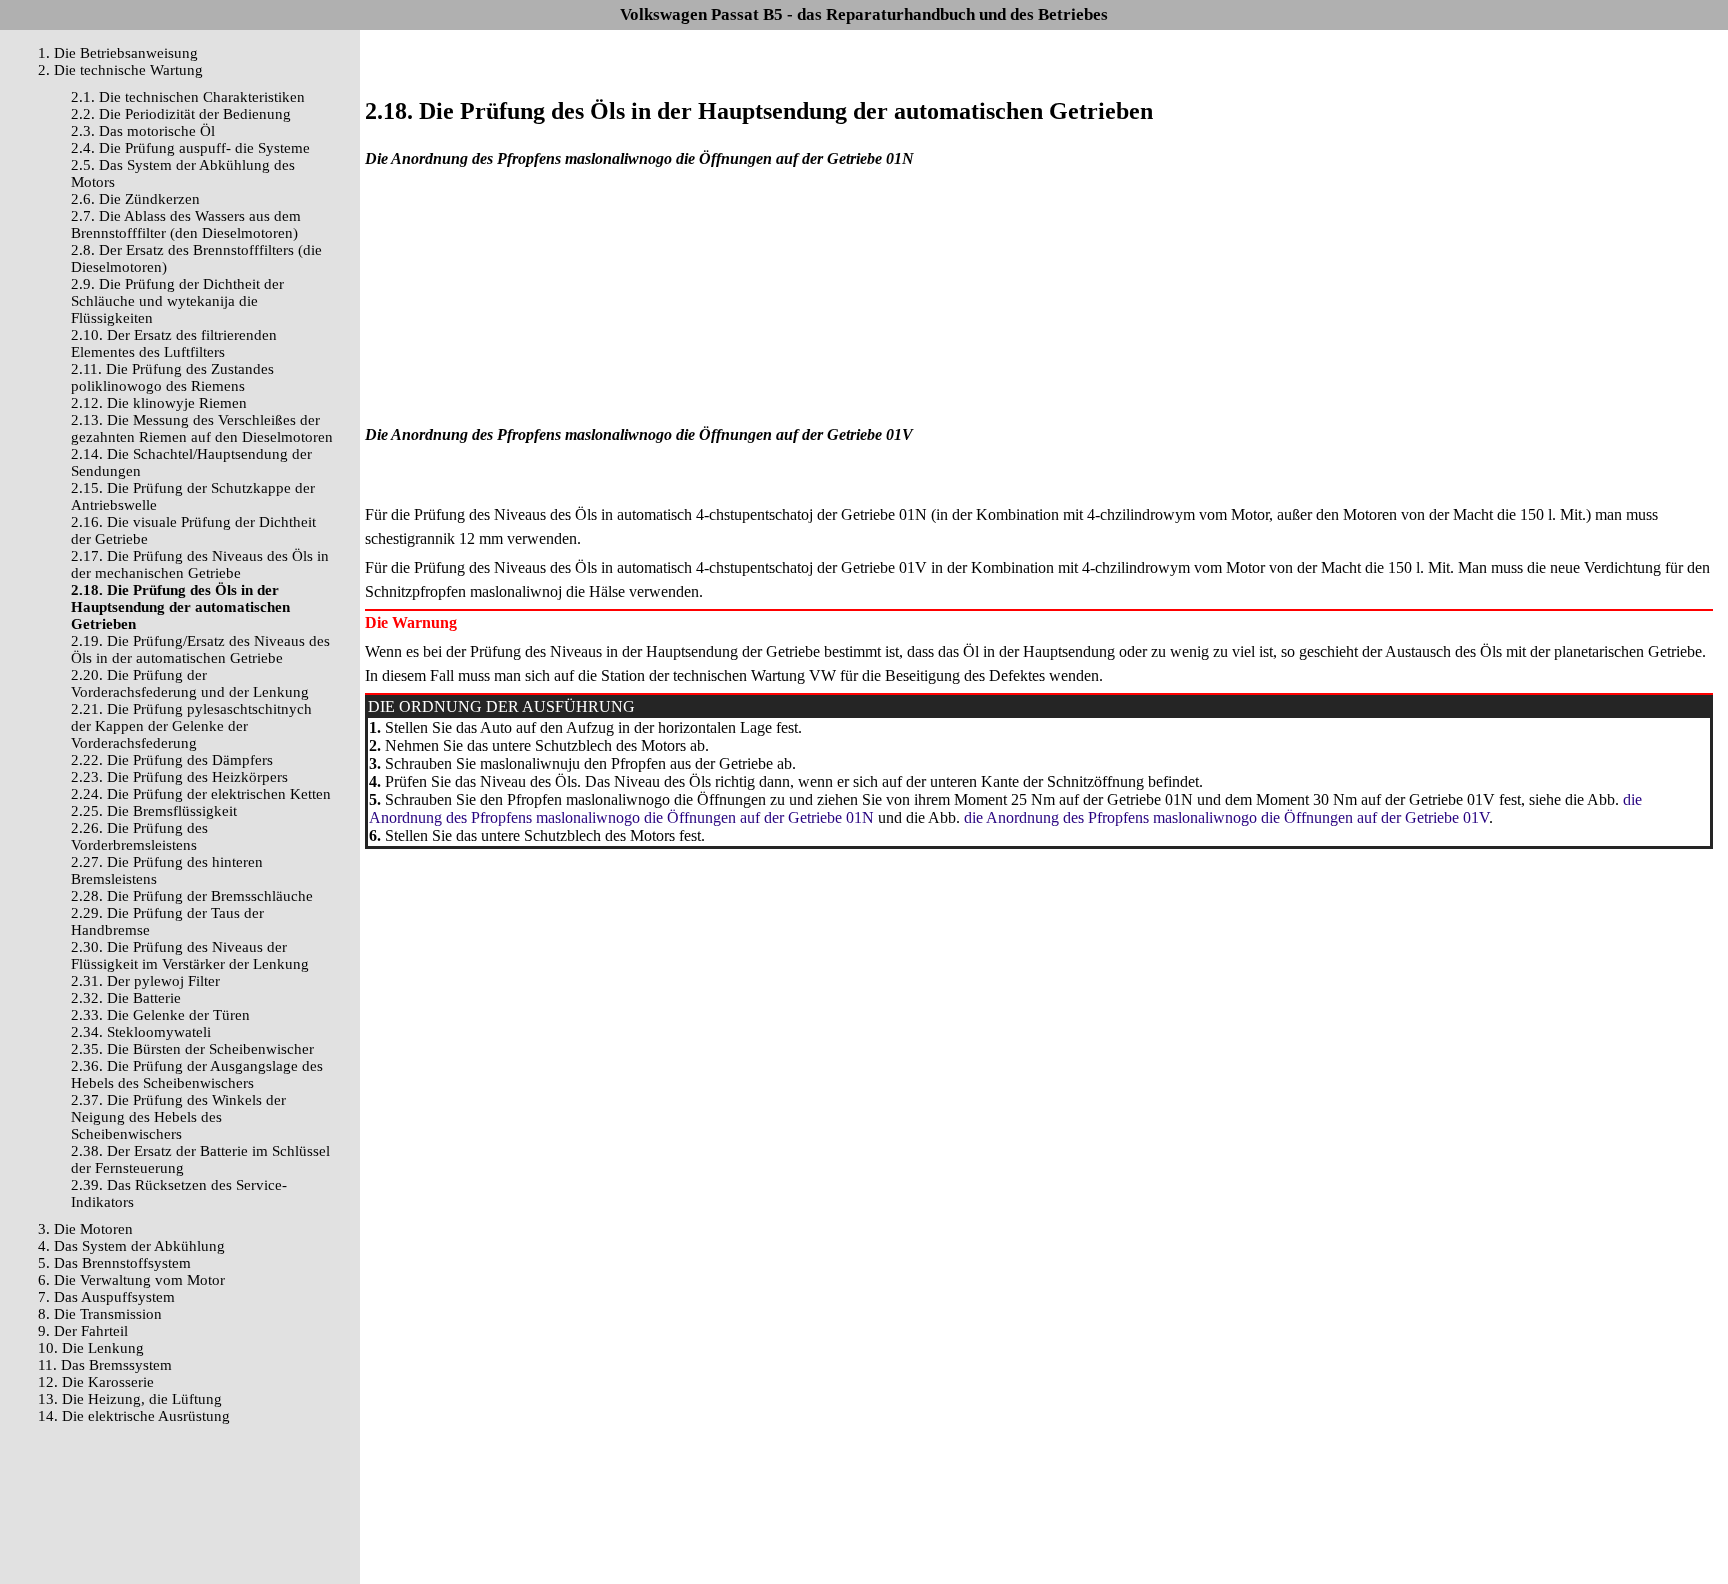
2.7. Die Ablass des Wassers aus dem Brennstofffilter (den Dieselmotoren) (186, 224)
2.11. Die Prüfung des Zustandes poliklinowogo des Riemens (172, 377)
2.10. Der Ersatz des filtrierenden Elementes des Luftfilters (174, 343)
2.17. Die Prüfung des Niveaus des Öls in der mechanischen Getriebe (200, 564)
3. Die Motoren (85, 1229)
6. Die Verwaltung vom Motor (131, 1280)
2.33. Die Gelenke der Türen (160, 1015)
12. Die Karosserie (96, 1382)
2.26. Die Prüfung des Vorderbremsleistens (139, 836)
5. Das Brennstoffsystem (114, 1263)
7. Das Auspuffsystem (106, 1297)
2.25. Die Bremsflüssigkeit (154, 811)
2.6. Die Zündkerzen (135, 199)
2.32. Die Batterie (126, 998)
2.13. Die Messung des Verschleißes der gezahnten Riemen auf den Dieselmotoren (202, 428)
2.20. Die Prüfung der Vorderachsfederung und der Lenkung (190, 683)
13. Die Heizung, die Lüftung (130, 1399)
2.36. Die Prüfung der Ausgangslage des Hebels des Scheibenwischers (197, 1074)
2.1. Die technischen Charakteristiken (188, 97)
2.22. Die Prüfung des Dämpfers (172, 760)
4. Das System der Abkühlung (131, 1246)
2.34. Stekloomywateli (141, 1032)
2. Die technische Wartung (120, 70)
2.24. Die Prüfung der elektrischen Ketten (201, 794)
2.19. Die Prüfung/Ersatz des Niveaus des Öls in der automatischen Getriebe (200, 649)
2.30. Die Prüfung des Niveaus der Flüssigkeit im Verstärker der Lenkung (190, 955)
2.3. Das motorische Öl (143, 131)
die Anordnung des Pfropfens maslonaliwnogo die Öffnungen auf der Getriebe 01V (1224, 817)
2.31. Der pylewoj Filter (145, 981)
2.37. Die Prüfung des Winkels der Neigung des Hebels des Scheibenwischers (178, 1117)
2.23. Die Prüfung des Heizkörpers (179, 777)
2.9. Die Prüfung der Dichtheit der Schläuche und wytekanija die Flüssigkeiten (177, 301)
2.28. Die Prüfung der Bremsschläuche (192, 896)
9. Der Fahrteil (83, 1331)
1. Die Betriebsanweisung (118, 53)
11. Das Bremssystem (105, 1365)
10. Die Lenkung (91, 1348)
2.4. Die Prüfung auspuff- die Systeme (190, 148)
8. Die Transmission (100, 1314)
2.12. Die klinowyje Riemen (159, 403)
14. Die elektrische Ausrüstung (134, 1416)
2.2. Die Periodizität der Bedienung (181, 114)
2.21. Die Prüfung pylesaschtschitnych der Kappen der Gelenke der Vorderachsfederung (191, 726)
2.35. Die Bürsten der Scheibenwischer (192, 1049)
